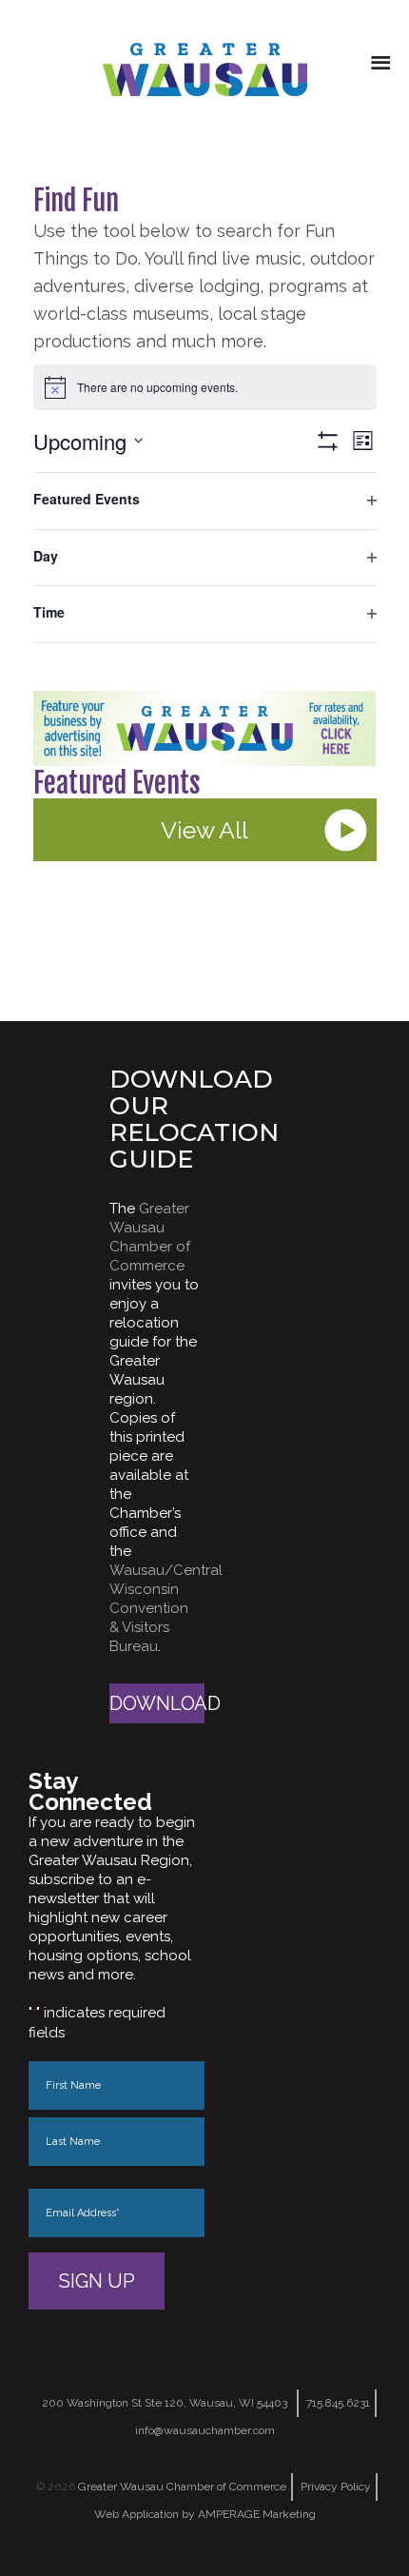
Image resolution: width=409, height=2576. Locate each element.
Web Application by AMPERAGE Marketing (205, 2514)
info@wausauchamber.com (205, 2430)
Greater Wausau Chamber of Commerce (182, 2487)
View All (204, 830)
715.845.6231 (338, 2403)
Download (157, 1703)
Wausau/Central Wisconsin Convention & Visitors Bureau (166, 1608)
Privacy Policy (336, 2487)
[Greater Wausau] (204, 69)
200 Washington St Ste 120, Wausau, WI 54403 (165, 2403)
